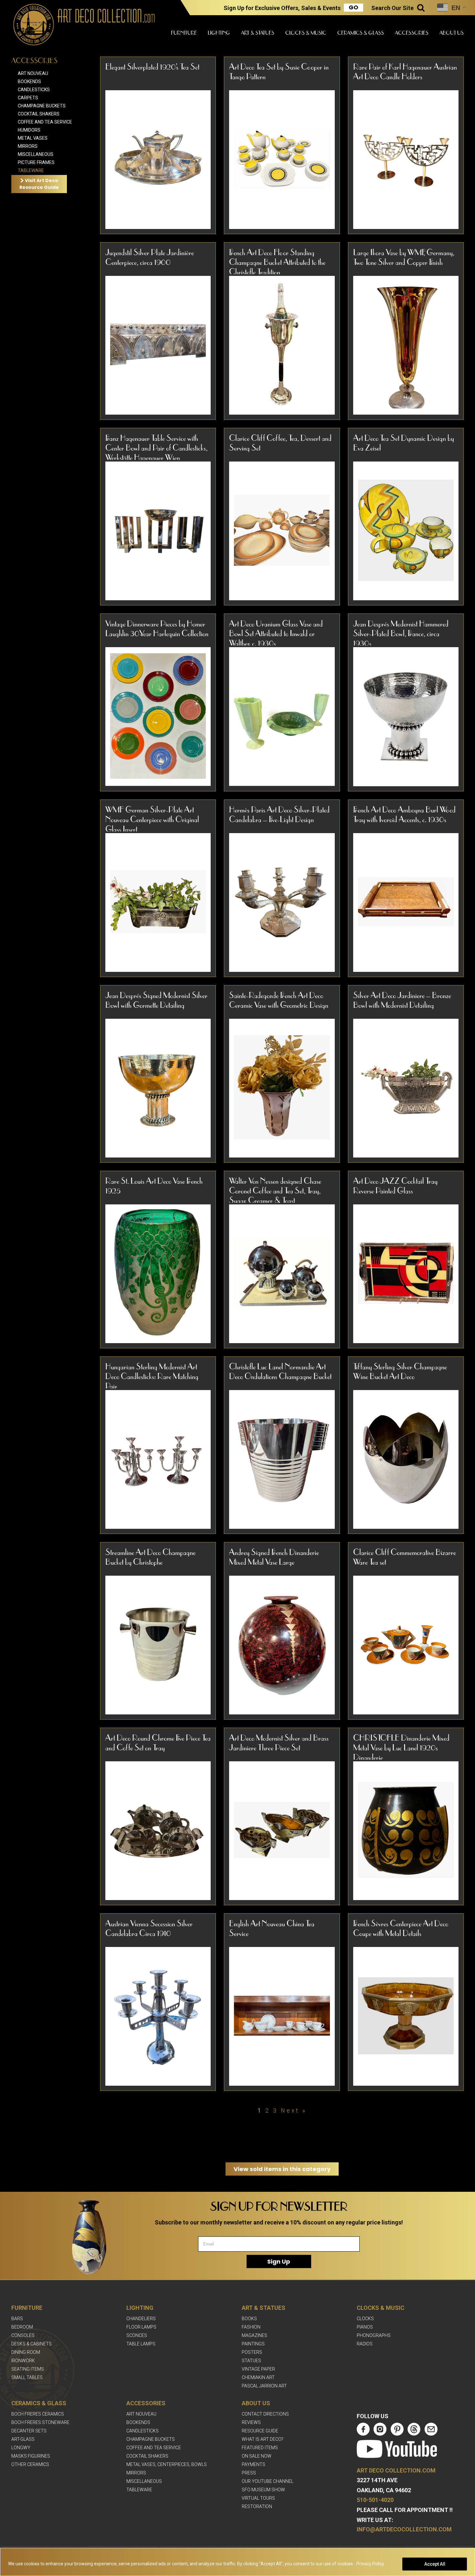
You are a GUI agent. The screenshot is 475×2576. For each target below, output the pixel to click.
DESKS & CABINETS (32, 2344)
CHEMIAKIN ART (258, 2377)
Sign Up (279, 2261)
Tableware (31, 170)
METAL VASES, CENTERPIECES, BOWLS (167, 2464)
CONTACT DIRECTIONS (265, 2414)
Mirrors (28, 146)
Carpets (28, 98)
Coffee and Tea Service (45, 122)
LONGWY (21, 2448)
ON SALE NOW (257, 2456)
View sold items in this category (282, 2169)
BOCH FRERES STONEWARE (40, 2422)
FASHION (251, 2327)
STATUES (251, 2361)
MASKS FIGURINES (31, 2456)
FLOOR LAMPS (141, 2327)
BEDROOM (22, 2327)
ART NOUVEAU (141, 2414)
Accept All (435, 2564)
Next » (294, 2110)
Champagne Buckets (42, 106)
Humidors (29, 130)
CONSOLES (23, 2335)
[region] (238, 2562)
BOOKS (249, 2319)
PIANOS (365, 2327)
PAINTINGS (253, 2344)
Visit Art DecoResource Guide (39, 184)
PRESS (249, 2473)
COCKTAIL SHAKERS (147, 2456)
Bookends (29, 82)
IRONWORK (23, 2361)
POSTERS (252, 2352)
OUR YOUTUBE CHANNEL (268, 2481)
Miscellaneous (36, 154)
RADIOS (365, 2344)
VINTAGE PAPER (258, 2369)
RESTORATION (257, 2506)
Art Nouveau (33, 73)
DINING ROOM (26, 2352)
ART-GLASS (23, 2439)
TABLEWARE (139, 2490)
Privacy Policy (370, 2564)
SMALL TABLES (27, 2377)
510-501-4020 (375, 2500)
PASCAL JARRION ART (264, 2386)
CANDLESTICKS (142, 2431)
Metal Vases (33, 138)
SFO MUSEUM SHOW (263, 2490)
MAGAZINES (254, 2335)
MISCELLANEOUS (144, 2481)
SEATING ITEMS (28, 2369)
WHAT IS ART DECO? (263, 2439)
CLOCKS (365, 2319)
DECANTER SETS (29, 2431)
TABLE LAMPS (141, 2344)
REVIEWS (251, 2422)
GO (354, 7)
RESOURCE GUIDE (260, 2431)
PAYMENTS (253, 2464)
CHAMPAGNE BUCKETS (151, 2439)
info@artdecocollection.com (404, 2529)
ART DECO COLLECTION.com (396, 2470)
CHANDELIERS (141, 2319)
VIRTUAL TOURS (258, 2498)
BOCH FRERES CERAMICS (38, 2414)
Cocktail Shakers (39, 114)
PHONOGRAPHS (374, 2335)
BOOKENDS (138, 2422)
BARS (17, 2319)
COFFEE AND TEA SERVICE (154, 2448)
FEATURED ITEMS (260, 2448)
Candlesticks (34, 90)
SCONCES (137, 2335)
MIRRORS (136, 2473)
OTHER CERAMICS (30, 2464)
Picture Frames (36, 162)
